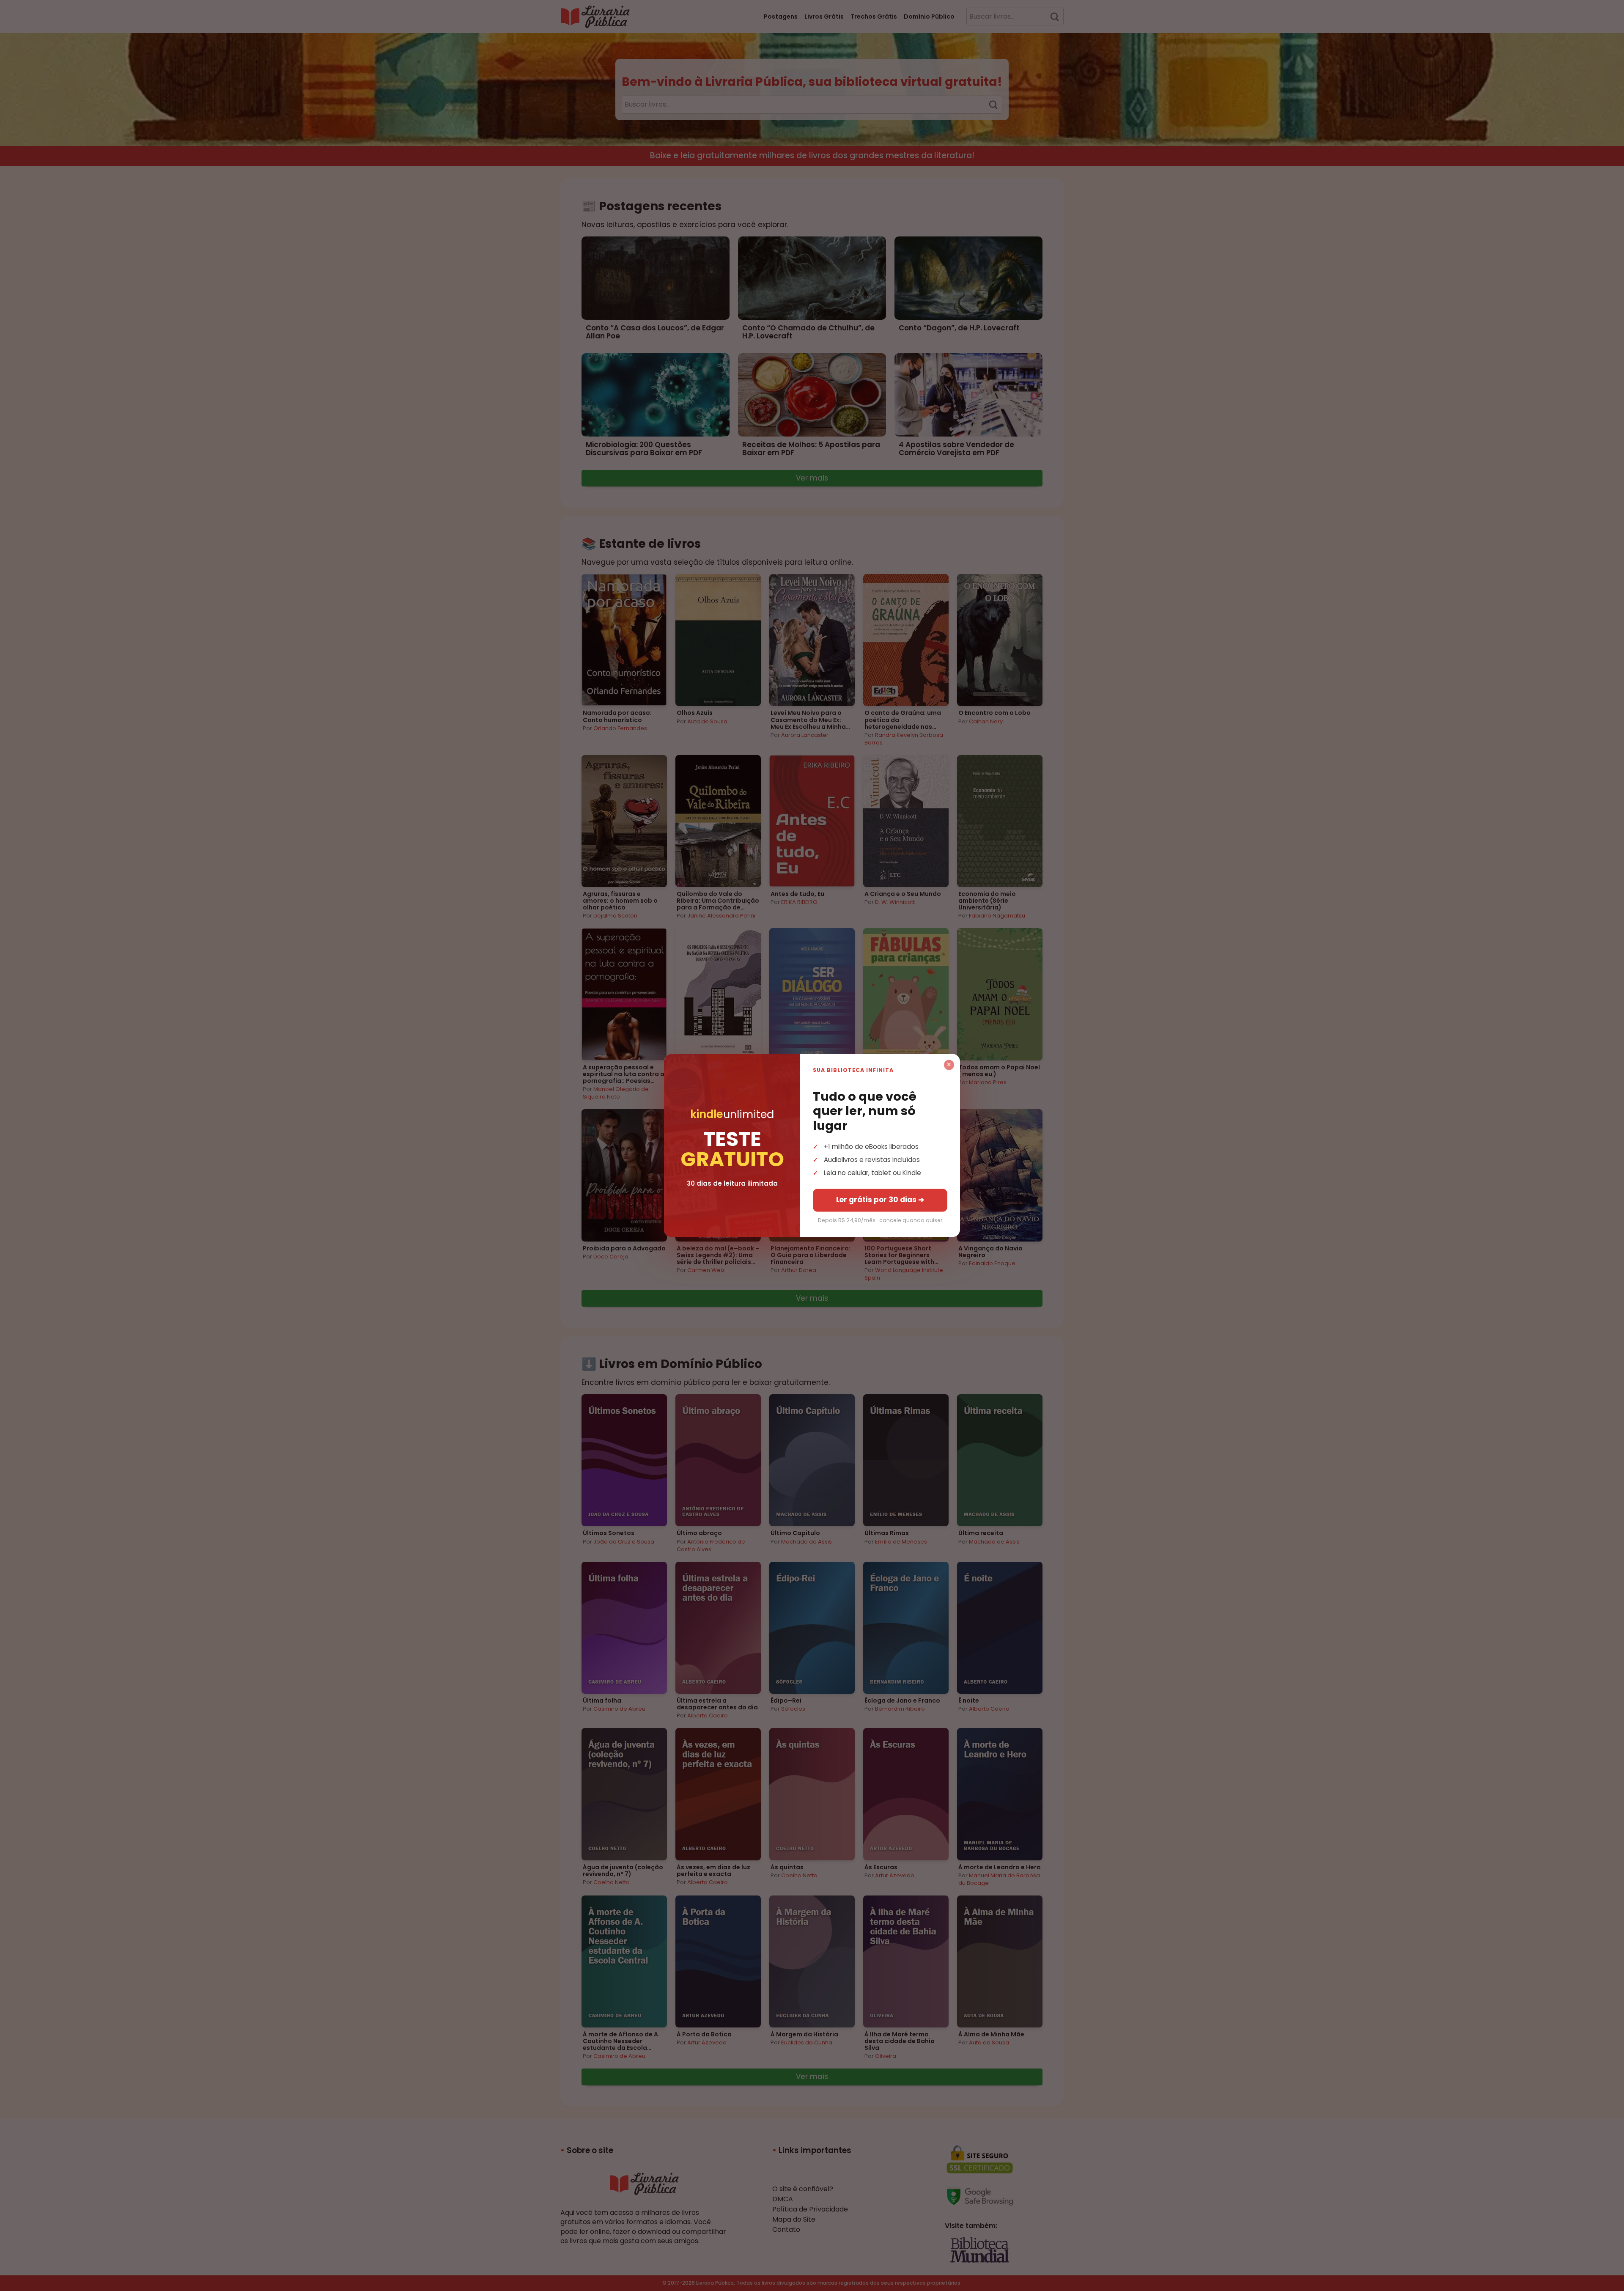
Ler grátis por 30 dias (880, 1200)
